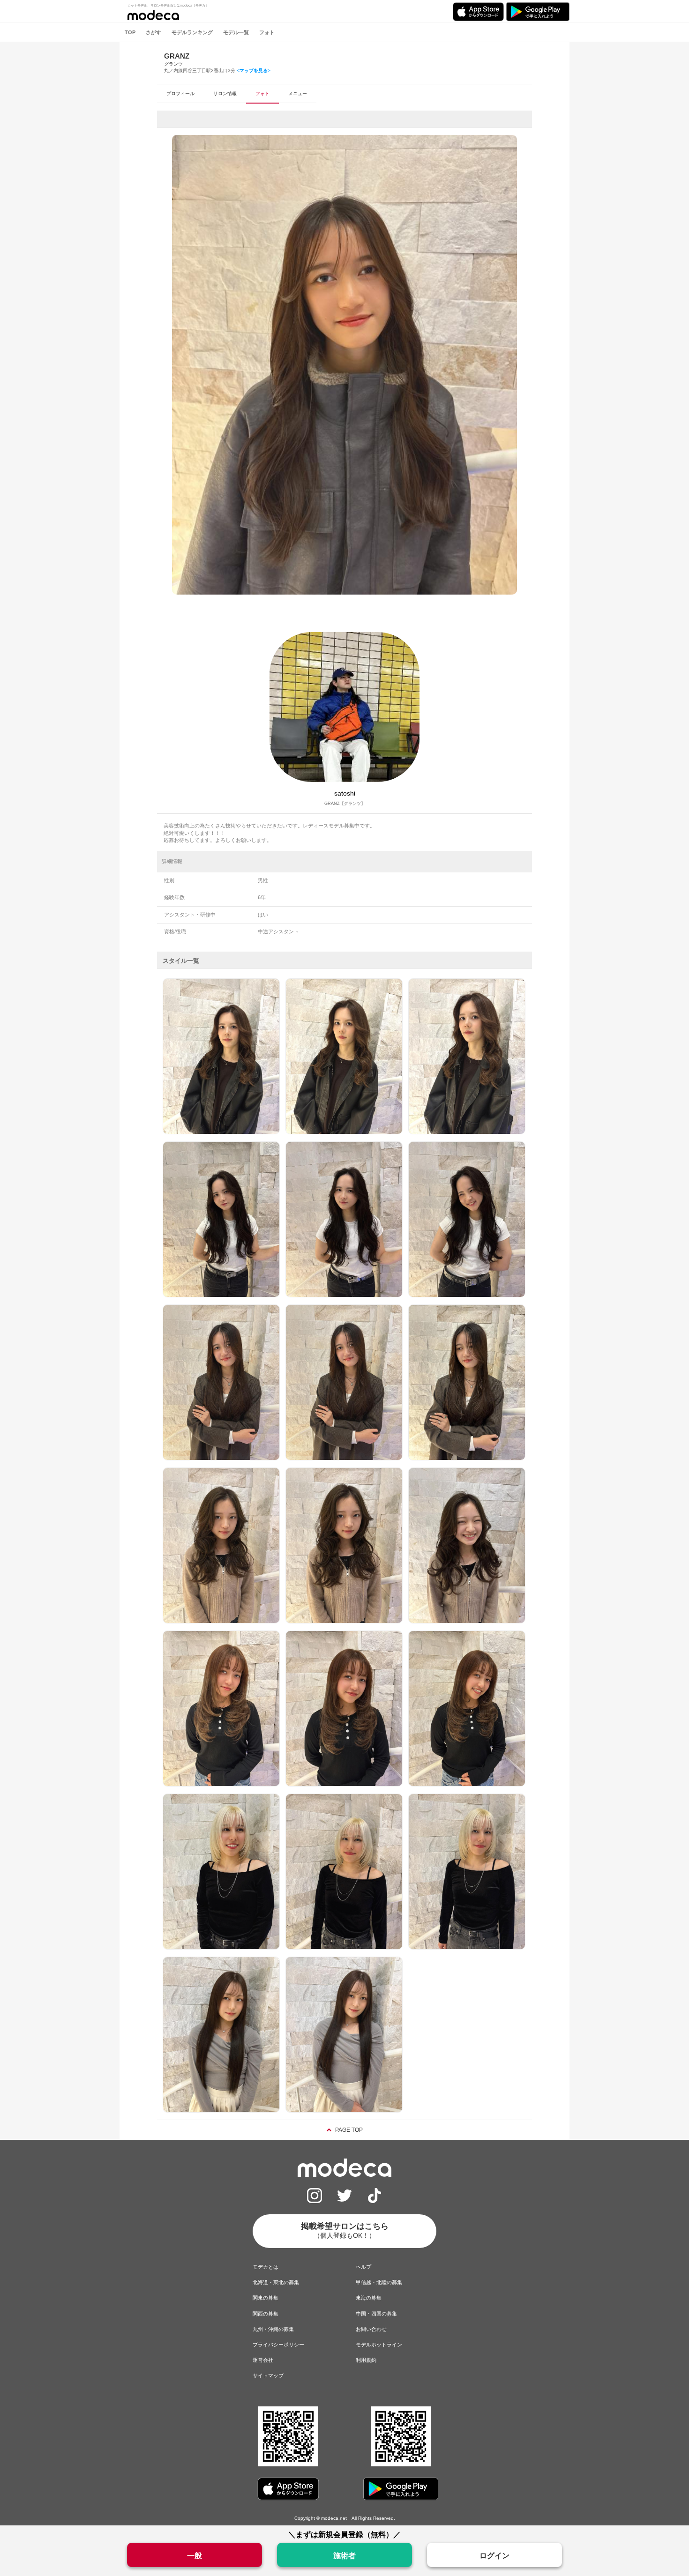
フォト (267, 32)
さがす (154, 32)
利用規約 (366, 2360)
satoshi (345, 793)
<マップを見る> (254, 71)
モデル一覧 (236, 32)
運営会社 (263, 2360)
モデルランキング (192, 32)
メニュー (298, 93)
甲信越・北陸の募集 (379, 2282)
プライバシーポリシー (278, 2345)
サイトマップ (268, 2375)
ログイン (494, 2556)
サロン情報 (225, 93)
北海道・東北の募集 (276, 2282)
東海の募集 (369, 2298)
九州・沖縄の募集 (273, 2329)
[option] (344, 365)
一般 (195, 2556)
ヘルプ (363, 2267)
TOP (130, 32)
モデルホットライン (379, 2345)
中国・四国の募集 (376, 2314)
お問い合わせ (371, 2329)
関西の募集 (266, 2314)
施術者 (344, 2556)
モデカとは (266, 2267)
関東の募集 (266, 2298)
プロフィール (180, 93)
